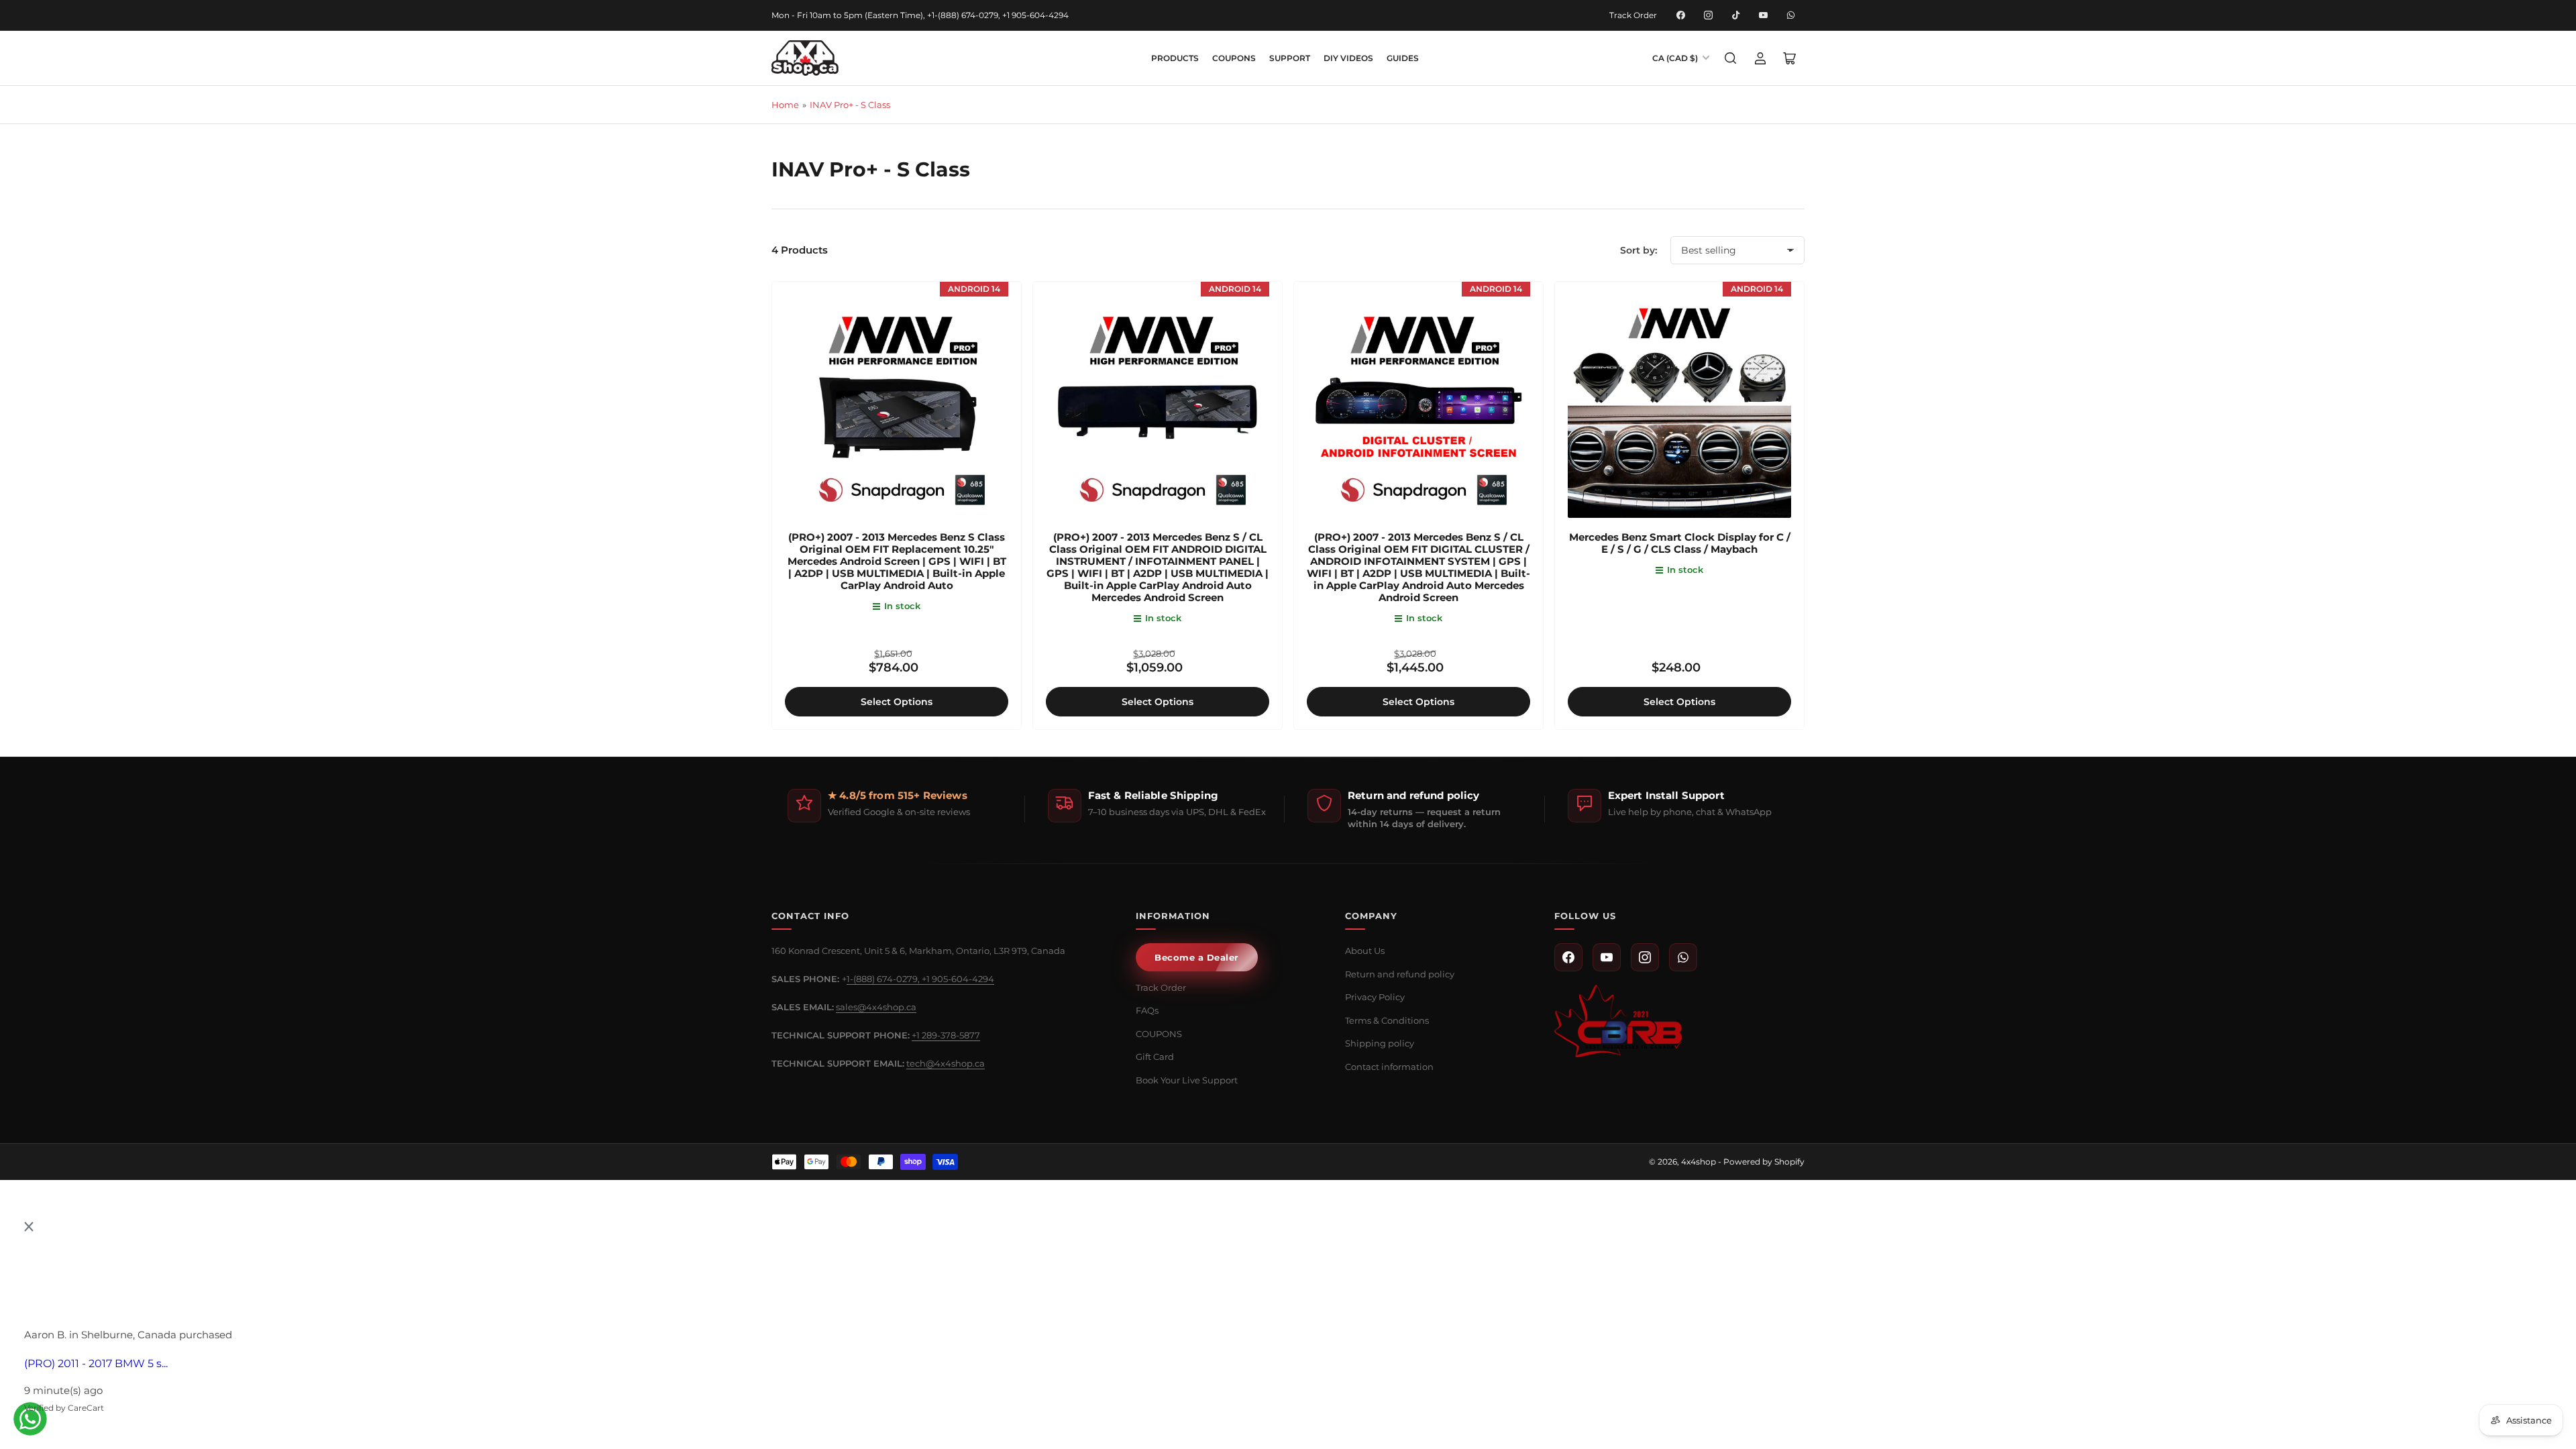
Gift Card (1155, 1057)
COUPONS (1234, 58)
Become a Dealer (1197, 957)
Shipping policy (1380, 1043)
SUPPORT (1290, 58)
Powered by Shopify (1764, 1162)
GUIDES (1403, 58)
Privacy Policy (1375, 997)
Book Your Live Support (1187, 1080)
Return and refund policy (1400, 974)
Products (1175, 58)
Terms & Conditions (1387, 1020)
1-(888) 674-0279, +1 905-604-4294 (920, 979)
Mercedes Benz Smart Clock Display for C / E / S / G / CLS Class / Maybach (1680, 543)
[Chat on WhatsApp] (30, 1419)
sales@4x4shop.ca (876, 1007)
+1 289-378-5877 (946, 1035)
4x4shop (1699, 1162)
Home (785, 105)
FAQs (1147, 1010)
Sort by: (1639, 250)
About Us (1365, 951)
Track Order (1633, 15)
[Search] (1731, 58)
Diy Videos (1348, 58)
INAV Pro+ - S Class (850, 105)
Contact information (1389, 1067)
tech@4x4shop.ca (946, 1063)
